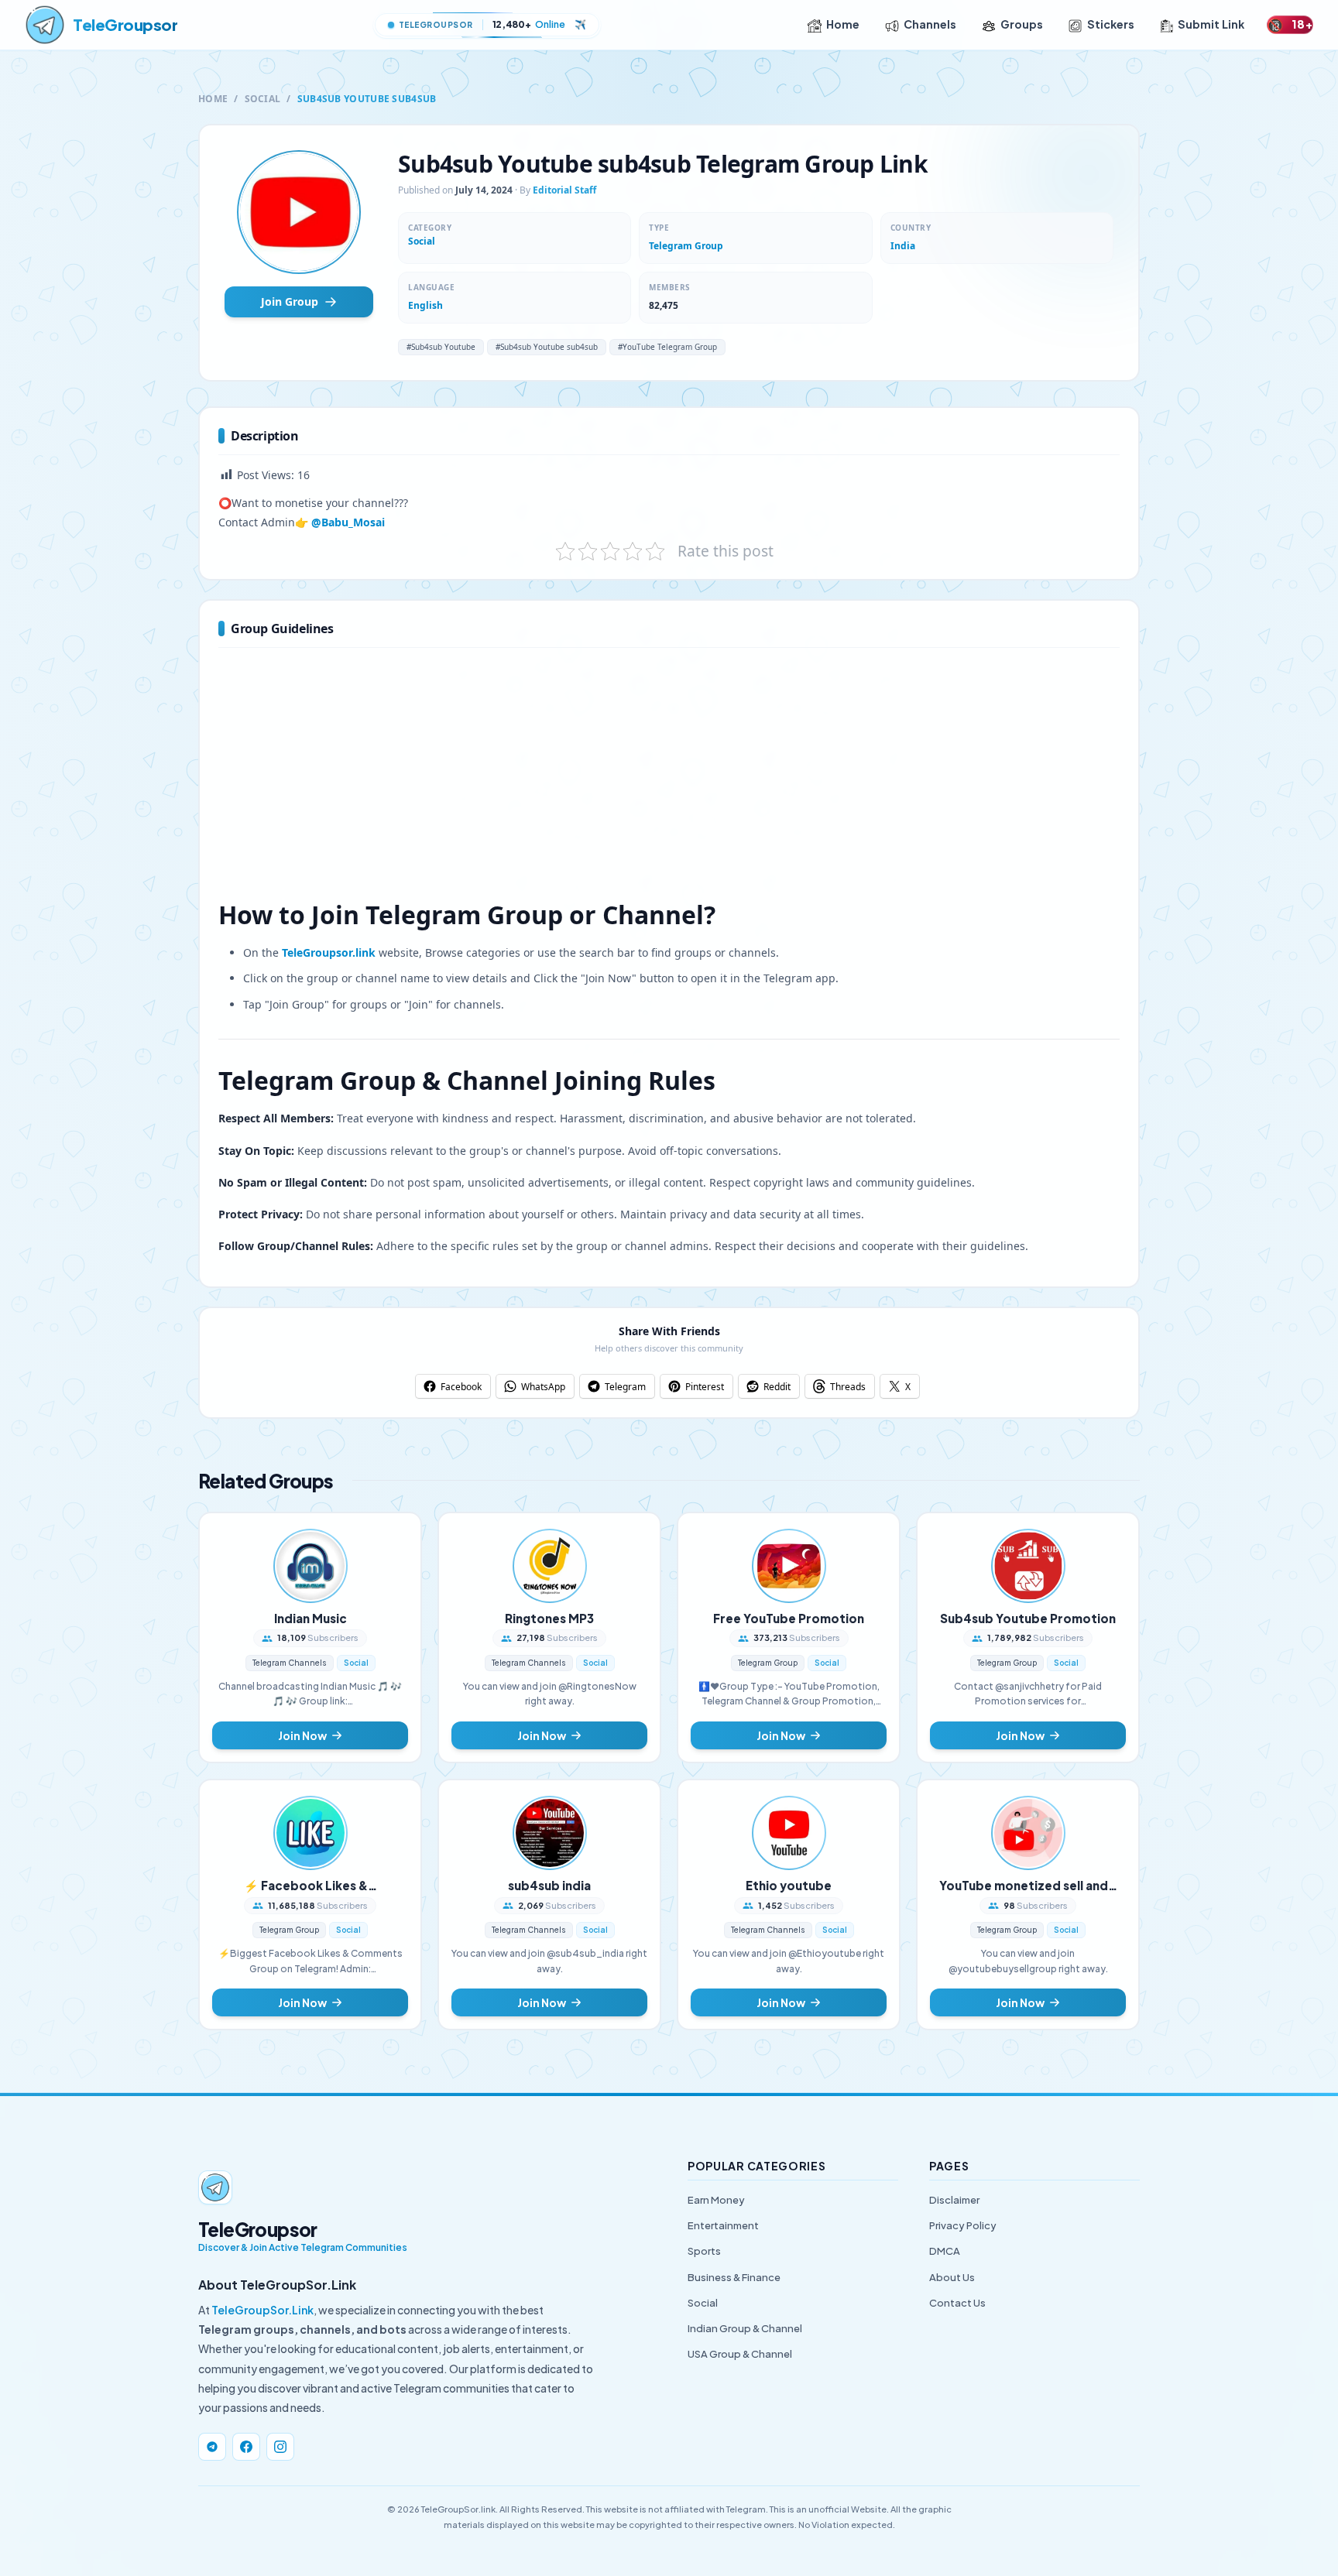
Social (263, 99)
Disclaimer (954, 2200)
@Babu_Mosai (348, 522)
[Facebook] (246, 2447)
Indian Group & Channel (745, 2328)
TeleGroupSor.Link (262, 2310)
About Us (952, 2277)
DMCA (945, 2251)
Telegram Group (686, 246)
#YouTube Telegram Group (667, 347)
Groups (1022, 24)
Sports (704, 2251)
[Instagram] (280, 2447)
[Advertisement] (669, 781)
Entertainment (723, 2225)
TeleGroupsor (125, 24)
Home (843, 24)
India (903, 246)
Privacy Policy (963, 2225)
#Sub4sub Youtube (441, 347)
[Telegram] (212, 2447)
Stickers (1111, 24)
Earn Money (716, 2200)
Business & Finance (734, 2277)
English (425, 305)
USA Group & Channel (740, 2354)
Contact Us (957, 2303)
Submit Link (1211, 24)
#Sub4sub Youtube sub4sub (547, 347)
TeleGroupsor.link (329, 952)
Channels (930, 24)
